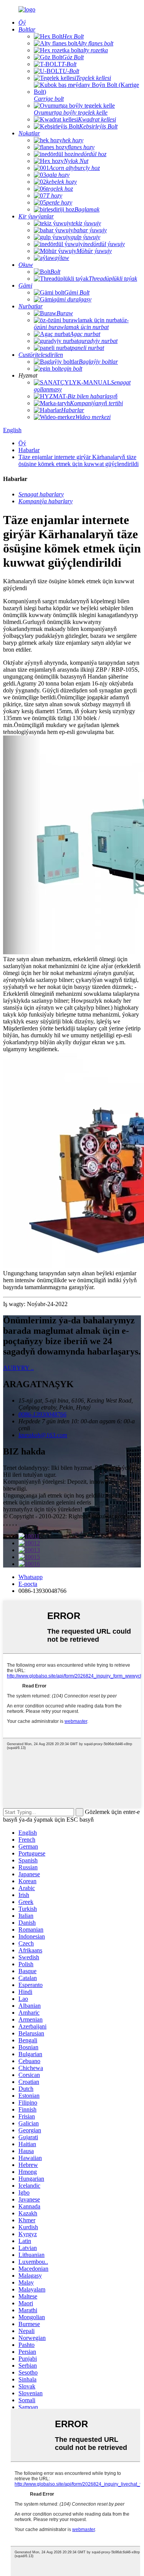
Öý (22, 443)
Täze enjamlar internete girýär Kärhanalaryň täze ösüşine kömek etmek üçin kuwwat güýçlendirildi (79, 460)
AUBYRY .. (18, 1368)
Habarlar (29, 450)
